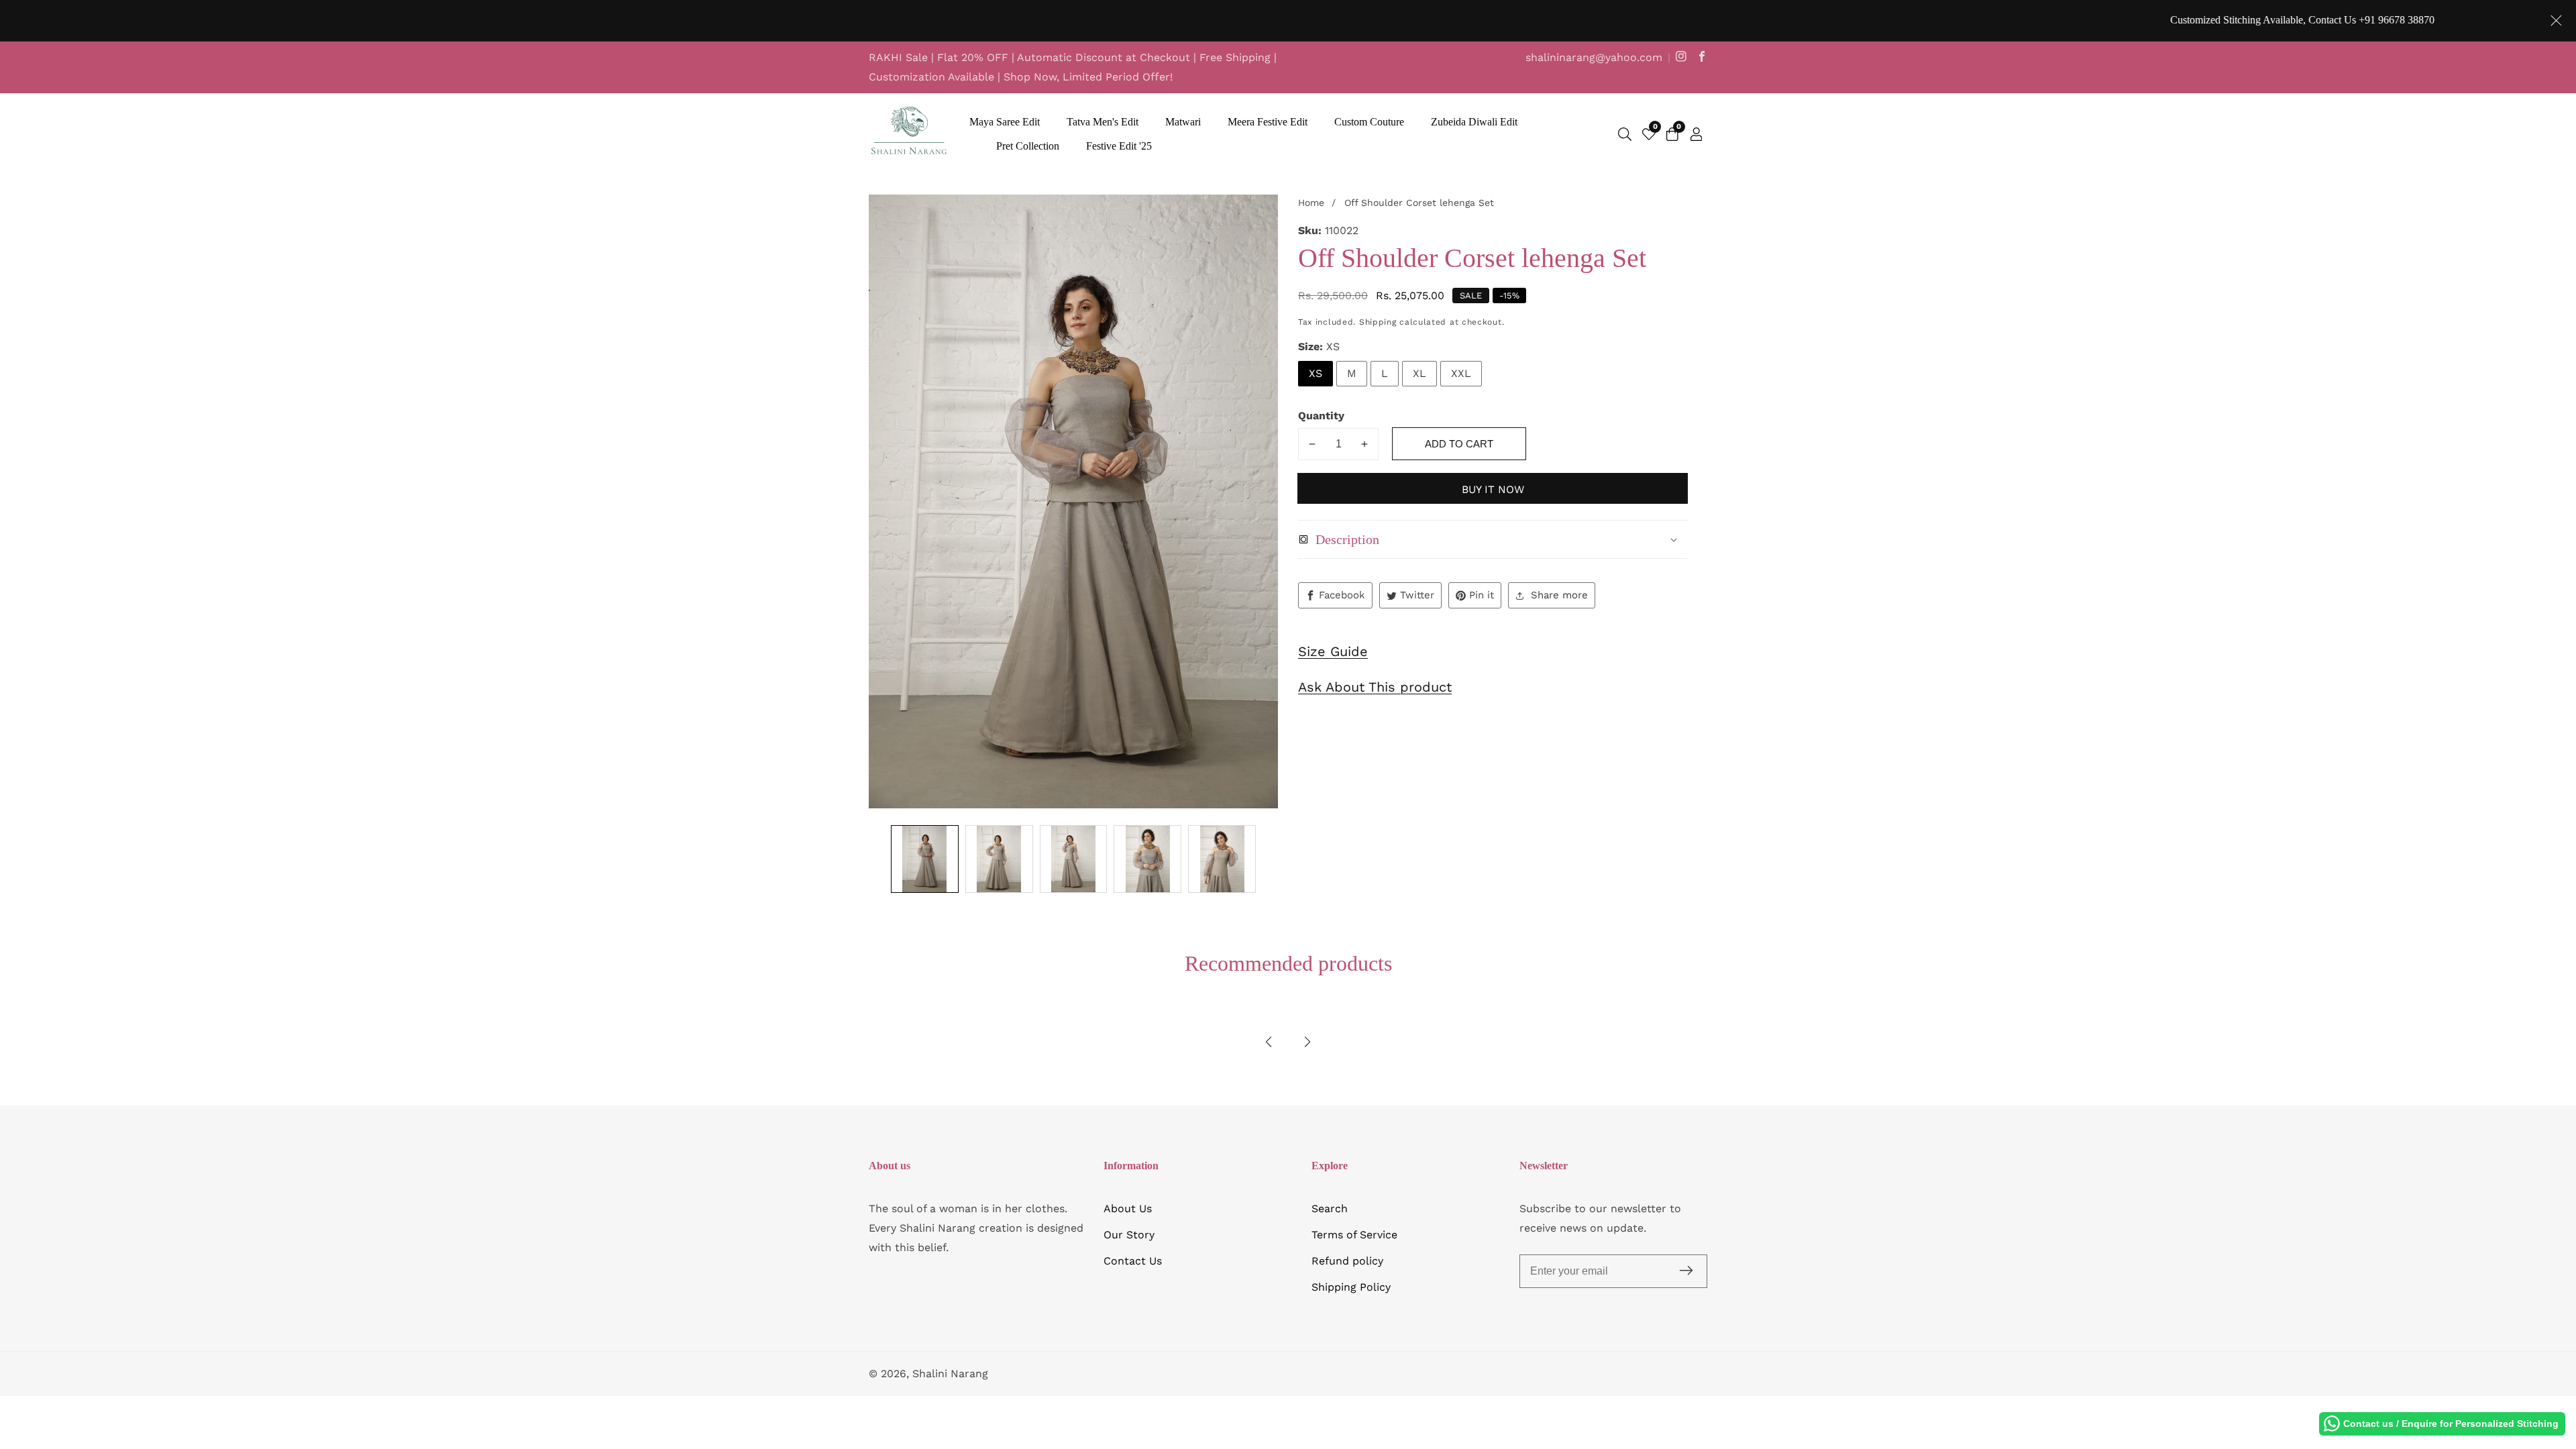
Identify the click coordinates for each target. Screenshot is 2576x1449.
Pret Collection (1028, 146)
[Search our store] (1625, 134)
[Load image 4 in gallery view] (1147, 859)
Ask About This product (1375, 687)
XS (1316, 373)
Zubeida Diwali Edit (1474, 122)
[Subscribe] (1686, 1271)
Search (1330, 1209)
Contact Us (1133, 1261)
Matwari (1183, 122)
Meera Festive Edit (1268, 122)
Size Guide (1333, 651)
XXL (1461, 373)
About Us (1128, 1209)
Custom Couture (1369, 122)
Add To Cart (1459, 444)
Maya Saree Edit (1005, 122)
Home (1311, 203)
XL (1419, 373)
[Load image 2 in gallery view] (999, 859)
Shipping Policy (1351, 1287)
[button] (1269, 1042)
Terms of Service (1354, 1235)
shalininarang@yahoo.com (1594, 57)
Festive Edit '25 (1119, 146)
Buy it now (1493, 489)
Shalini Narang (950, 1374)
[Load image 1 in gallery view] (925, 859)
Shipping (1378, 322)
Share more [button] (1559, 595)
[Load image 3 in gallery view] (1074, 859)
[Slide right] (1269, 859)
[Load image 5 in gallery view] (1222, 859)
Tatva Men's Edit (1103, 122)
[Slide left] (878, 859)
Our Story (1129, 1235)
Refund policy (1347, 1261)
